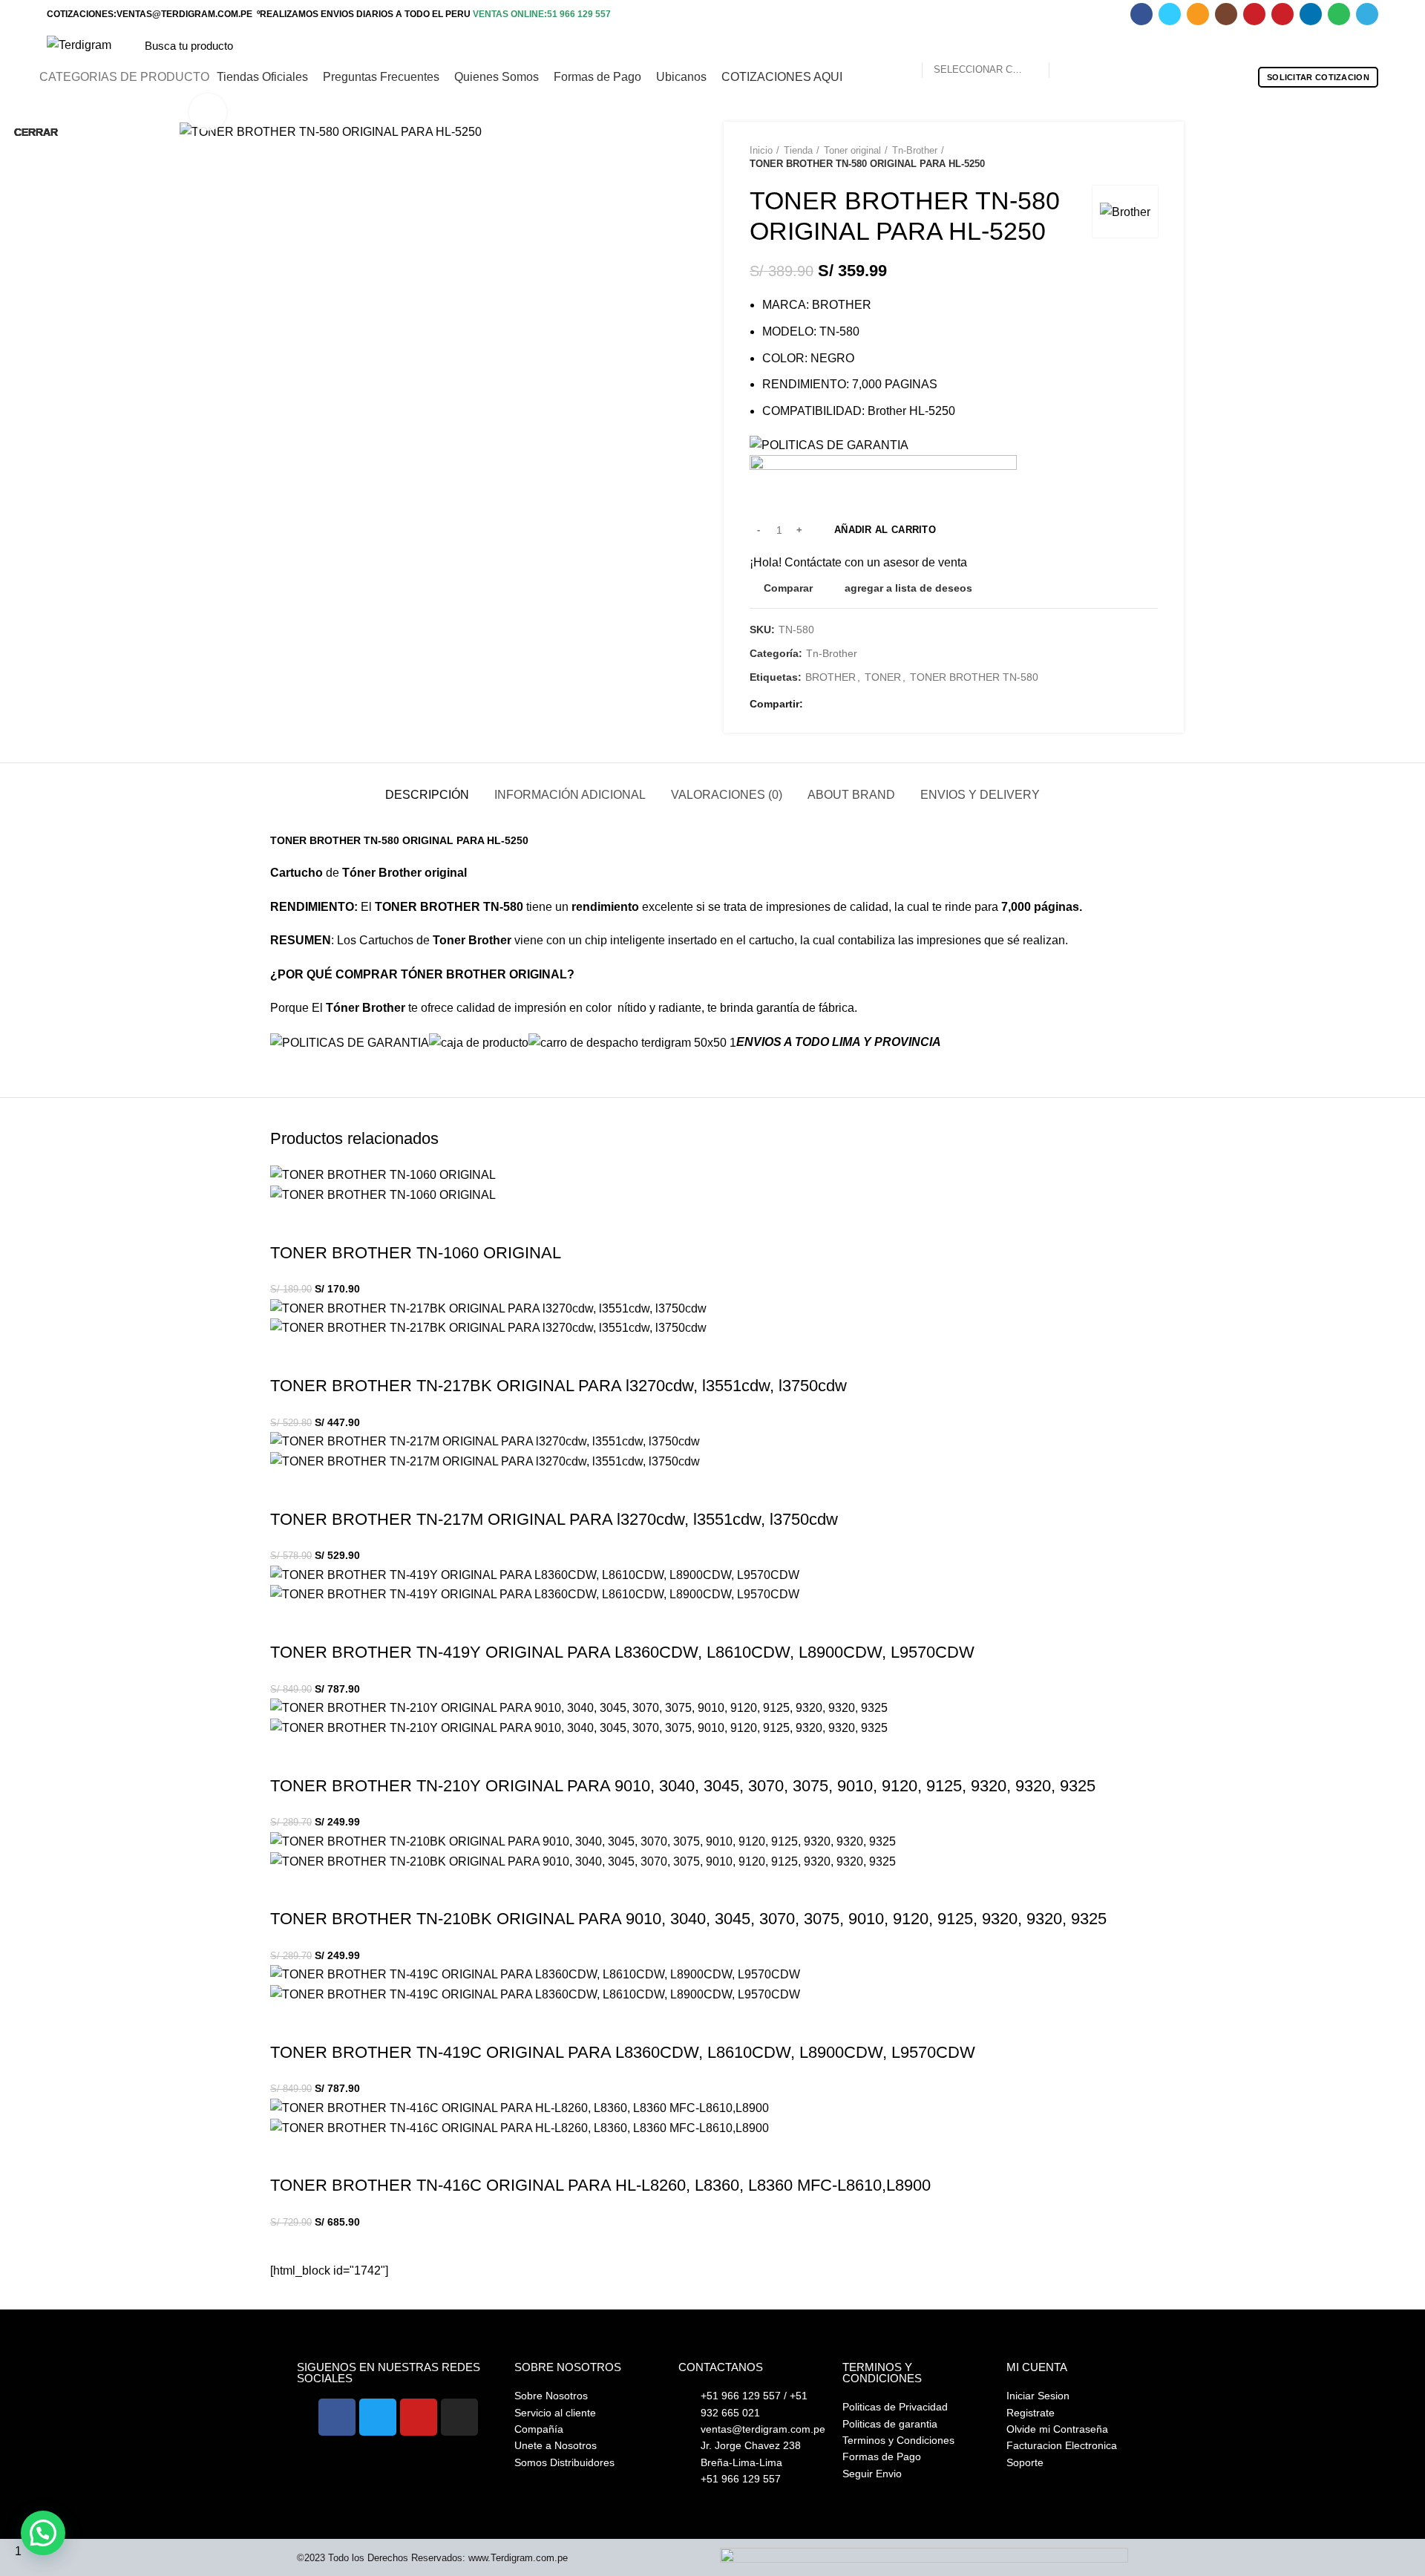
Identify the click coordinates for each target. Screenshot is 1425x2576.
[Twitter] (378, 2417)
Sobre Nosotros (568, 2367)
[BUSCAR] (1069, 45)
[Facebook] (337, 2417)
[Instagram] (459, 2417)
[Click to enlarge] (208, 112)
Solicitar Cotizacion (1318, 77)
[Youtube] (419, 2417)
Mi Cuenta (1037, 2367)
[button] (43, 2533)
